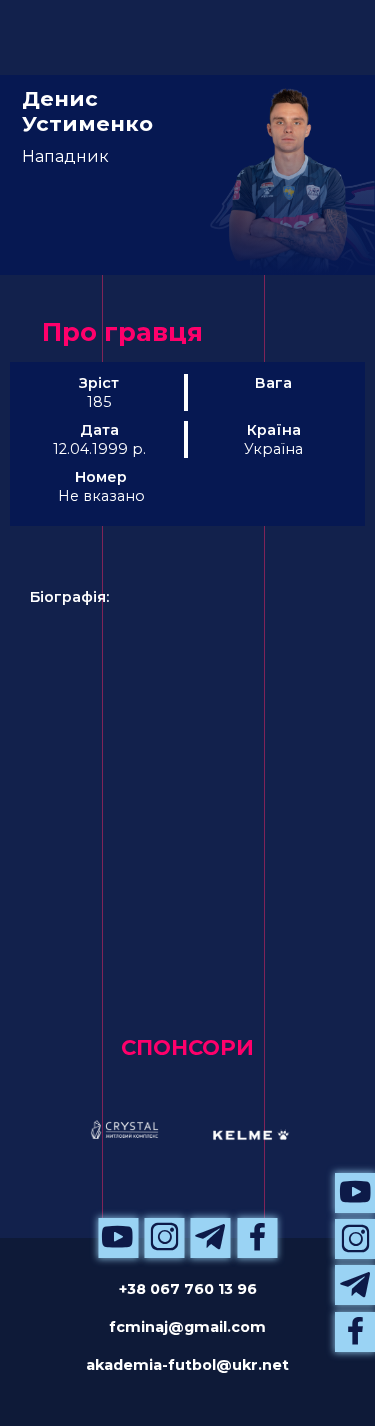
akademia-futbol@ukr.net (187, 1365)
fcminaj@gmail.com (187, 1327)
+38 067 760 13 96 (188, 1289)
